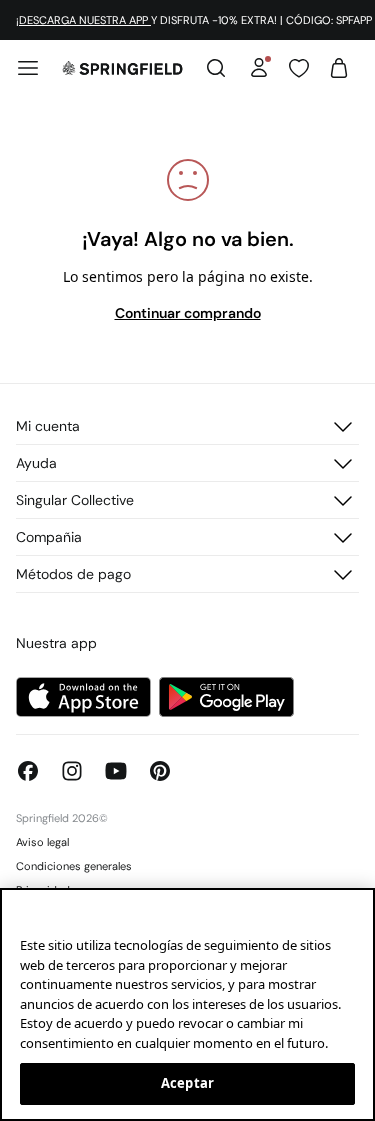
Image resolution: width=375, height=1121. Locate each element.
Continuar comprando (188, 313)
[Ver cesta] (339, 68)
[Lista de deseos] (299, 68)
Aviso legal (42, 842)
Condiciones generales (74, 866)
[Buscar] (216, 68)
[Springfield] (122, 68)
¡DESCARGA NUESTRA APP (83, 20)
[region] (187, 1004)
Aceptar (187, 1083)
